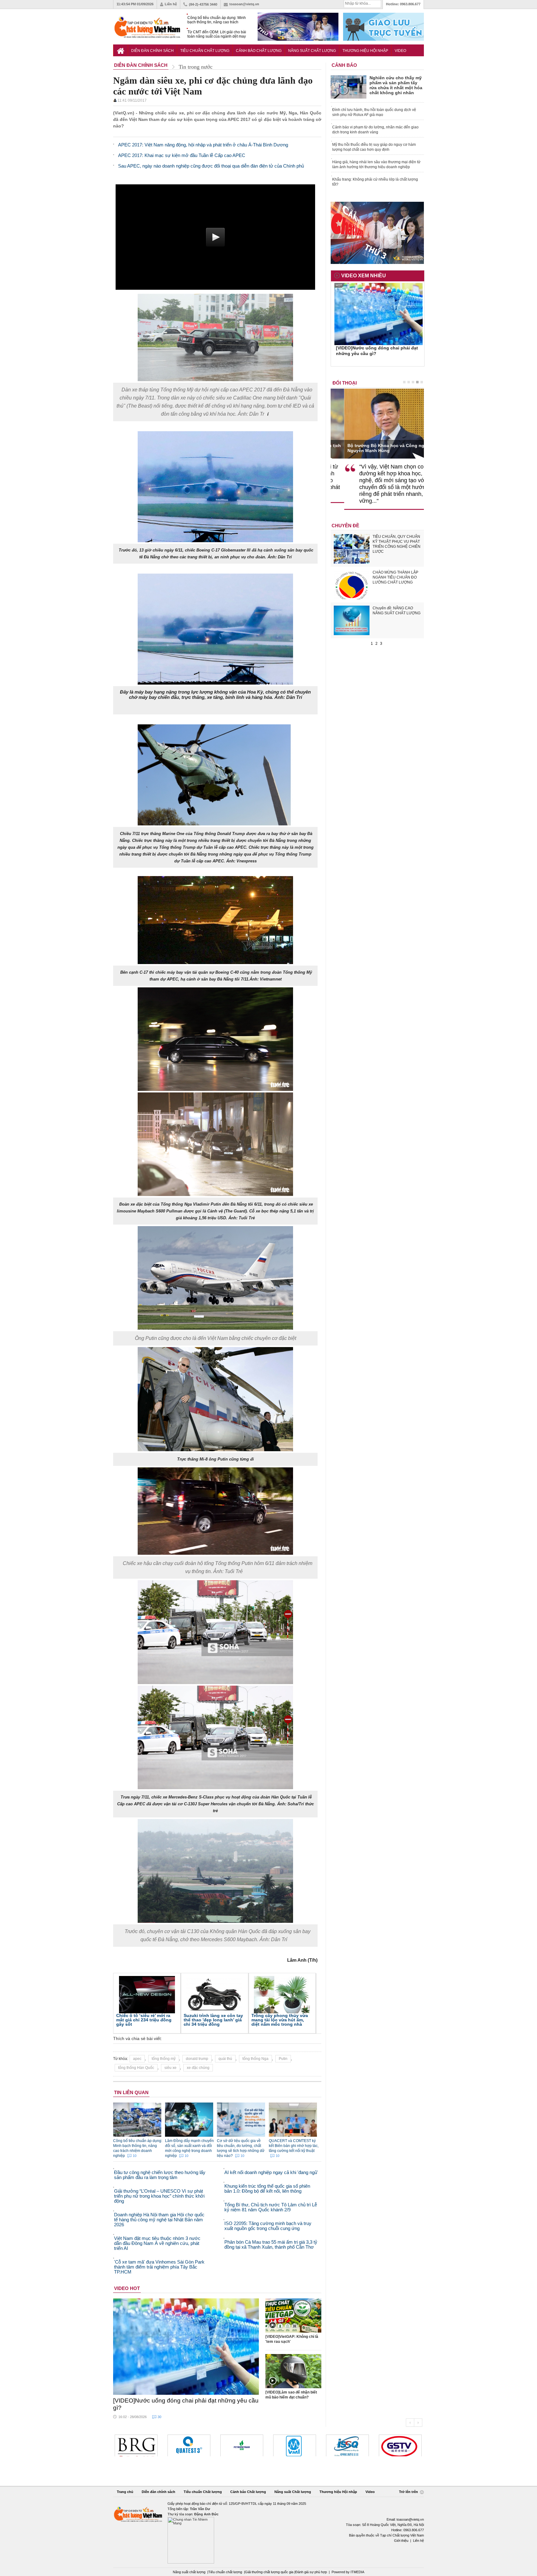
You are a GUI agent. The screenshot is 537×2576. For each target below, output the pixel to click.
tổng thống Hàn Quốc (136, 2068)
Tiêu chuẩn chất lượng (225, 2572)
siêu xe (170, 2068)
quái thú (225, 2059)
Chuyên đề (345, 526)
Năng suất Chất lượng (312, 51)
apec (137, 2059)
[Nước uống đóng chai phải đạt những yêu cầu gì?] (186, 2347)
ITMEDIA (357, 2572)
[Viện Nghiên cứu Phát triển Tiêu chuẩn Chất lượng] (295, 2445)
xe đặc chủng (198, 2068)
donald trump (197, 2059)
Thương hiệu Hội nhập (365, 51)
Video (400, 51)
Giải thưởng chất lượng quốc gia (270, 2572)
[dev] (400, 2445)
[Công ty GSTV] (347, 2445)
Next (418, 2423)
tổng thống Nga (255, 2059)
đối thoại (345, 383)
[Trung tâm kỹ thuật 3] (136, 2445)
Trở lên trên (409, 2492)
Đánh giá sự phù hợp (311, 2572)
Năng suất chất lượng (189, 2572)
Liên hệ (171, 4)
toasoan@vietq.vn (244, 4)
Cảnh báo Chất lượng (259, 51)
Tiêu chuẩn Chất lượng (205, 51)
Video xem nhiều (364, 276)
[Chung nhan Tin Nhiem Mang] (268, 2532)
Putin (283, 2059)
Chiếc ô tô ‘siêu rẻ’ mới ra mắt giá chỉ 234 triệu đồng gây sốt (144, 2020)
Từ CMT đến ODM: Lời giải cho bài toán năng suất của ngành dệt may (217, 34)
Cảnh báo (344, 65)
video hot (127, 2288)
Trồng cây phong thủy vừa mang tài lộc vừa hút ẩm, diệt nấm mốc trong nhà (280, 2020)
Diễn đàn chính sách (152, 51)
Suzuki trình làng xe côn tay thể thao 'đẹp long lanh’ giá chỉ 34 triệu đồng (213, 2020)
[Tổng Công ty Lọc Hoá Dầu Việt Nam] (189, 2445)
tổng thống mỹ (164, 2059)
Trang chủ (125, 2492)
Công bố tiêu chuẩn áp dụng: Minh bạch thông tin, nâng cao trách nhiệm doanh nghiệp (217, 20)
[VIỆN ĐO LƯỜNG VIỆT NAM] (242, 2445)
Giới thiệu (401, 2541)
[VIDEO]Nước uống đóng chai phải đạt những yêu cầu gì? (186, 2404)
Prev (410, 2423)
